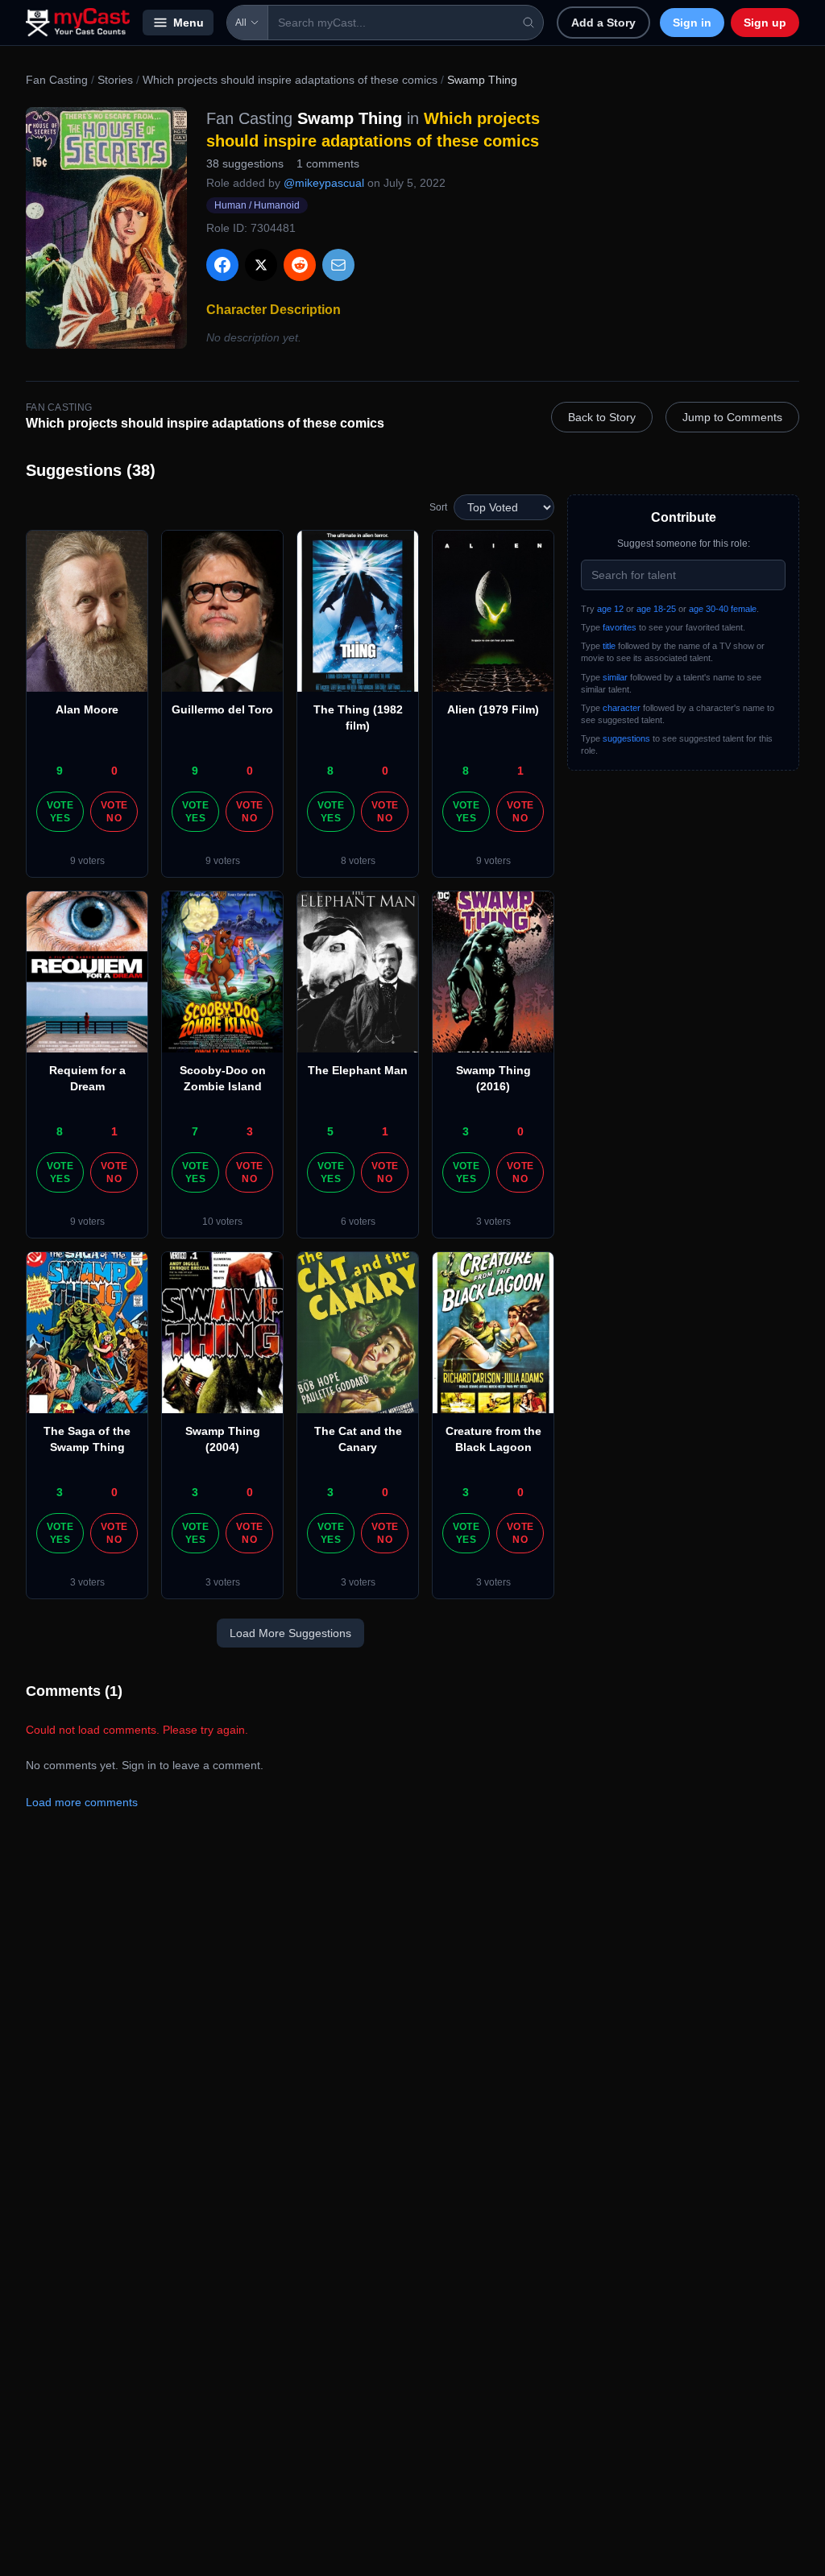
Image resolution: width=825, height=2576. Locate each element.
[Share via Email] (338, 265)
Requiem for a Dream (87, 1078)
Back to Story (602, 417)
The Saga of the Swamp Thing (87, 1439)
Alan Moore (87, 709)
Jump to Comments (732, 417)
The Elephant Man (358, 1070)
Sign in (692, 23)
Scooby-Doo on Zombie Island (223, 1078)
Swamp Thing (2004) (223, 1439)
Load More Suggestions (290, 1633)
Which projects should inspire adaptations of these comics (290, 80)
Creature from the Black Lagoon (493, 1439)
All (241, 23)
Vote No (114, 812)
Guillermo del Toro (222, 709)
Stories (115, 80)
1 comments (328, 163)
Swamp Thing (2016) (493, 1078)
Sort (438, 507)
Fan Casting (57, 80)
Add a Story (603, 23)
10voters (222, 1222)
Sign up (765, 23)
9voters (87, 861)
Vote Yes (60, 812)
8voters (358, 861)
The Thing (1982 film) (358, 717)
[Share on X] (261, 265)
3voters (493, 1222)
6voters (358, 1222)
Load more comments (82, 1802)
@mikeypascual (324, 183)
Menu (189, 23)
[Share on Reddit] (300, 265)
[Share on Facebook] (222, 265)
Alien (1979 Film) (493, 709)
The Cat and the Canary (358, 1439)
